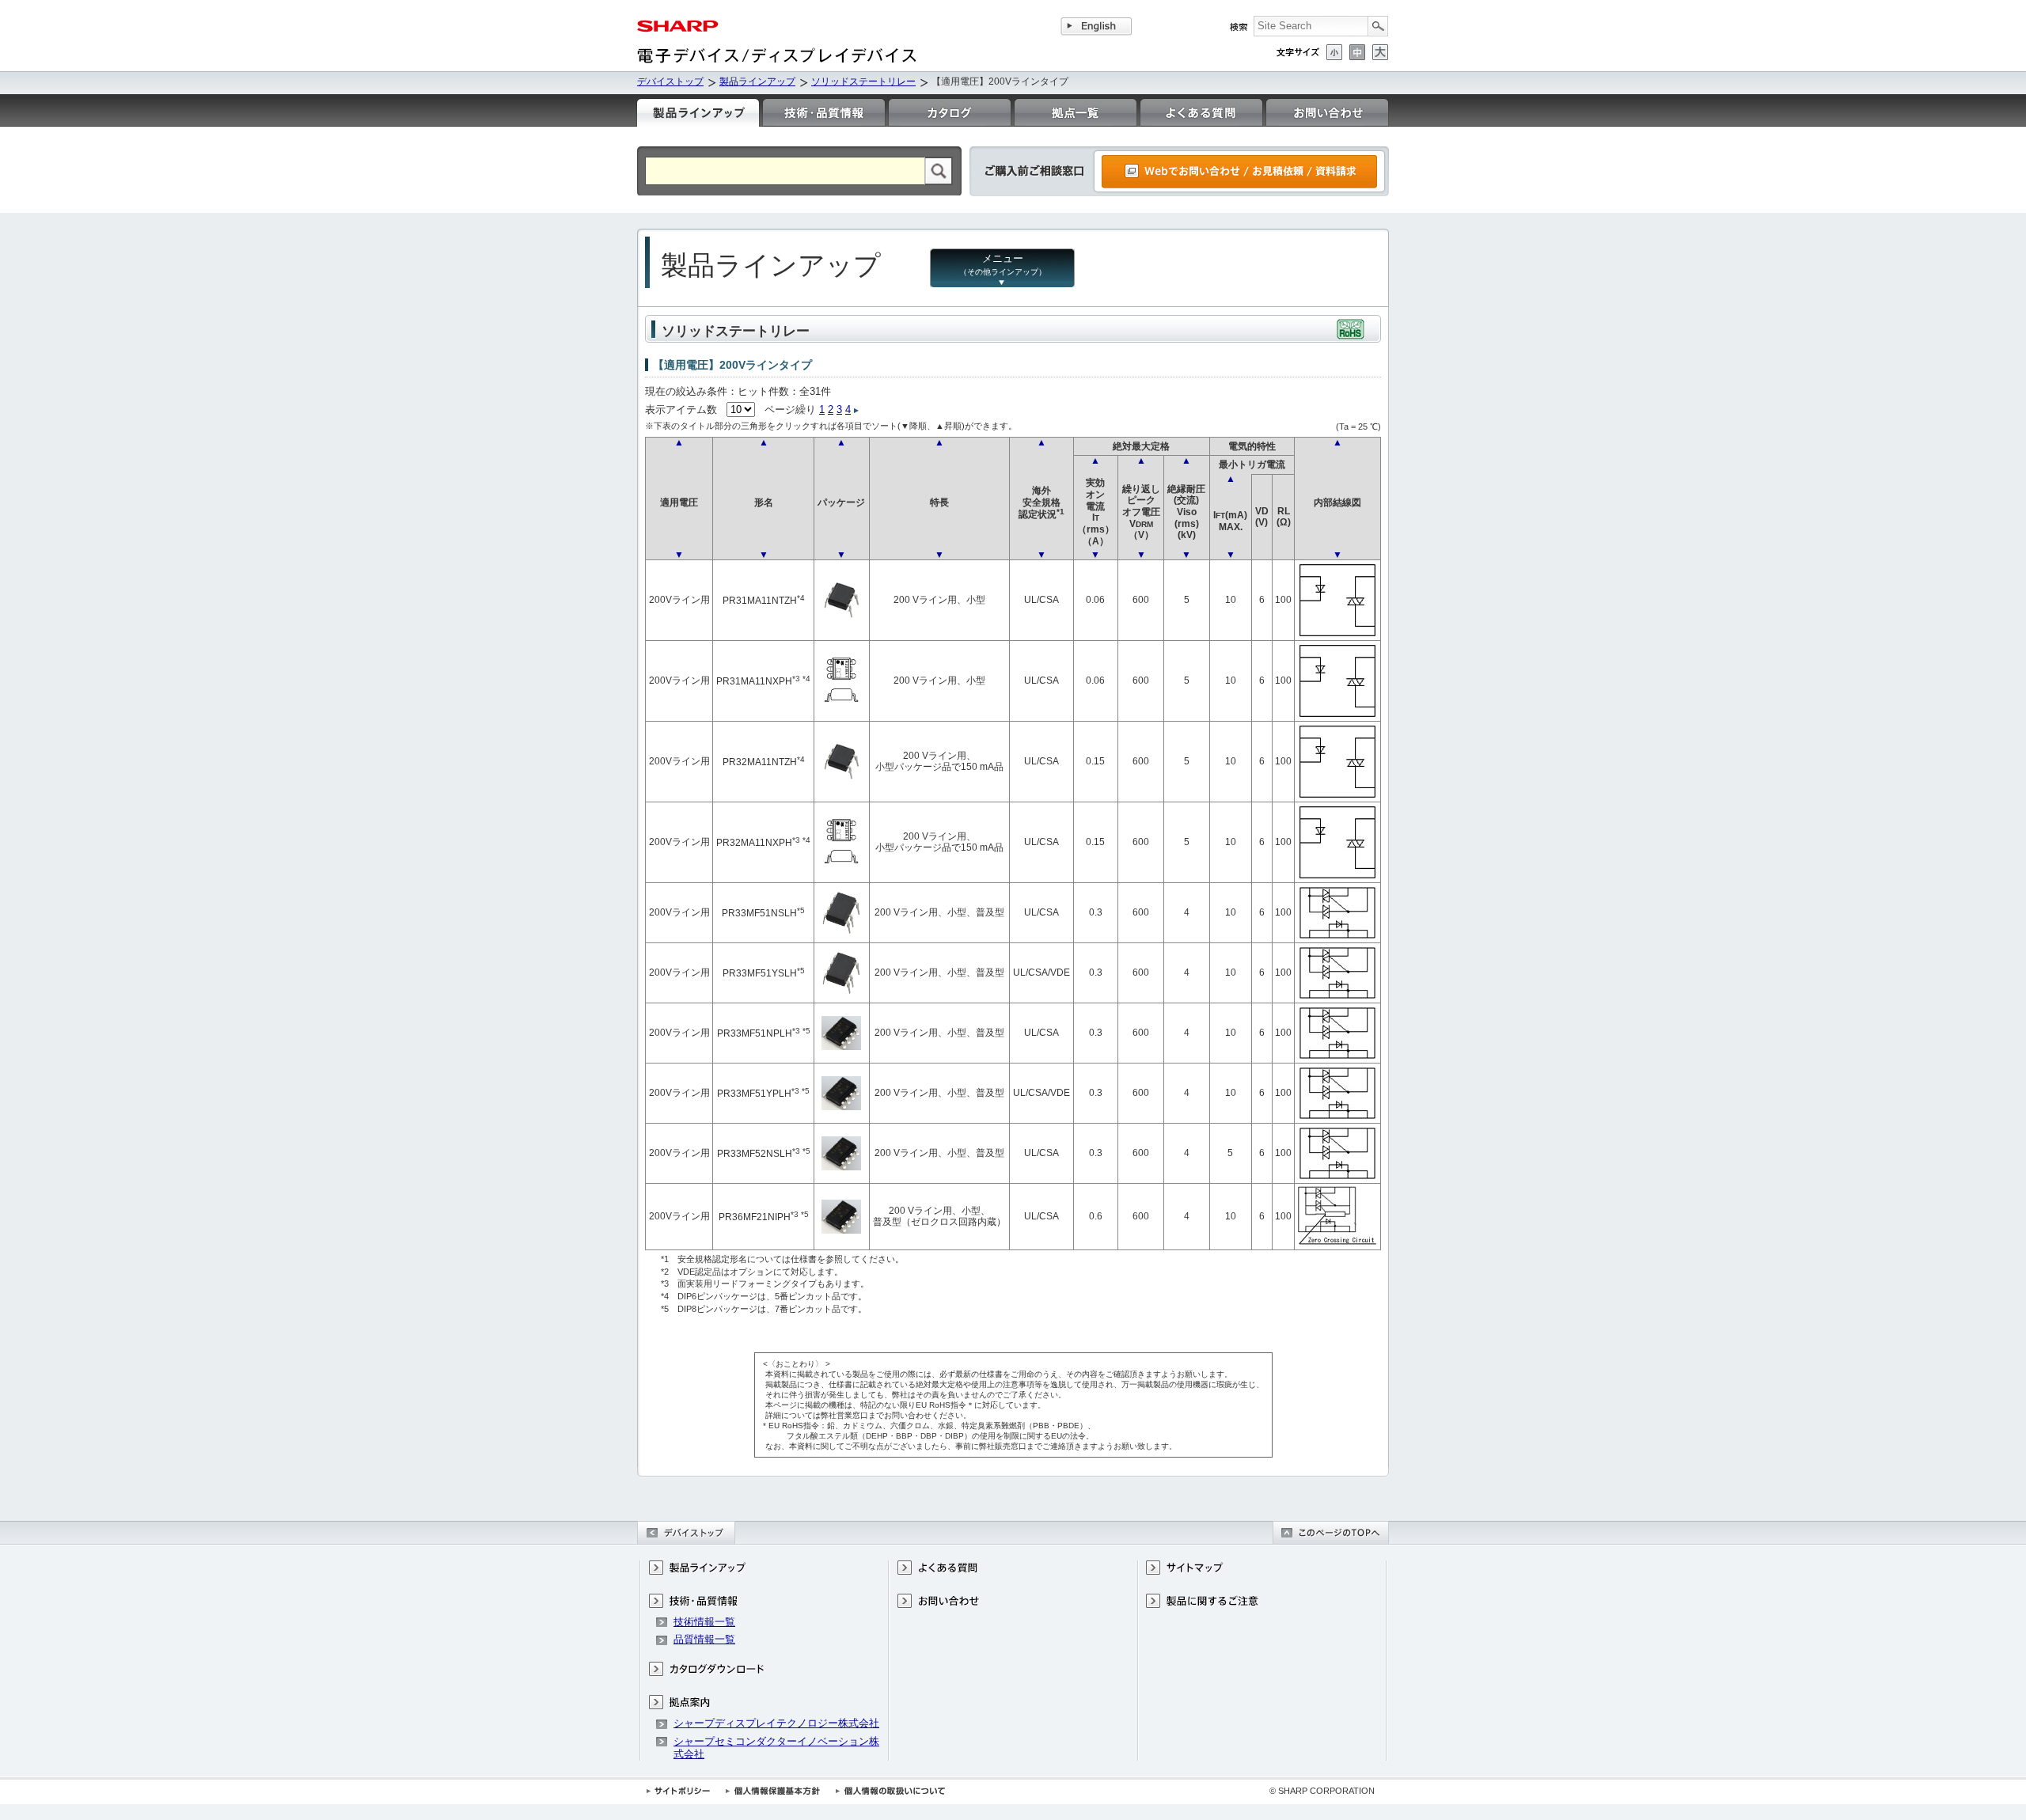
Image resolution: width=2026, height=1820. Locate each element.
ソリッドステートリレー (863, 82)
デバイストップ (670, 82)
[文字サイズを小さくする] (1334, 52)
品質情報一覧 (704, 1639)
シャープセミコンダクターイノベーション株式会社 (776, 1748)
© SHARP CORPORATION (1322, 1791)
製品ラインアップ (757, 82)
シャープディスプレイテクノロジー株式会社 (776, 1723)
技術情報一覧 (704, 1622)
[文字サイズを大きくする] (1380, 52)
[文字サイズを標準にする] (1357, 52)
